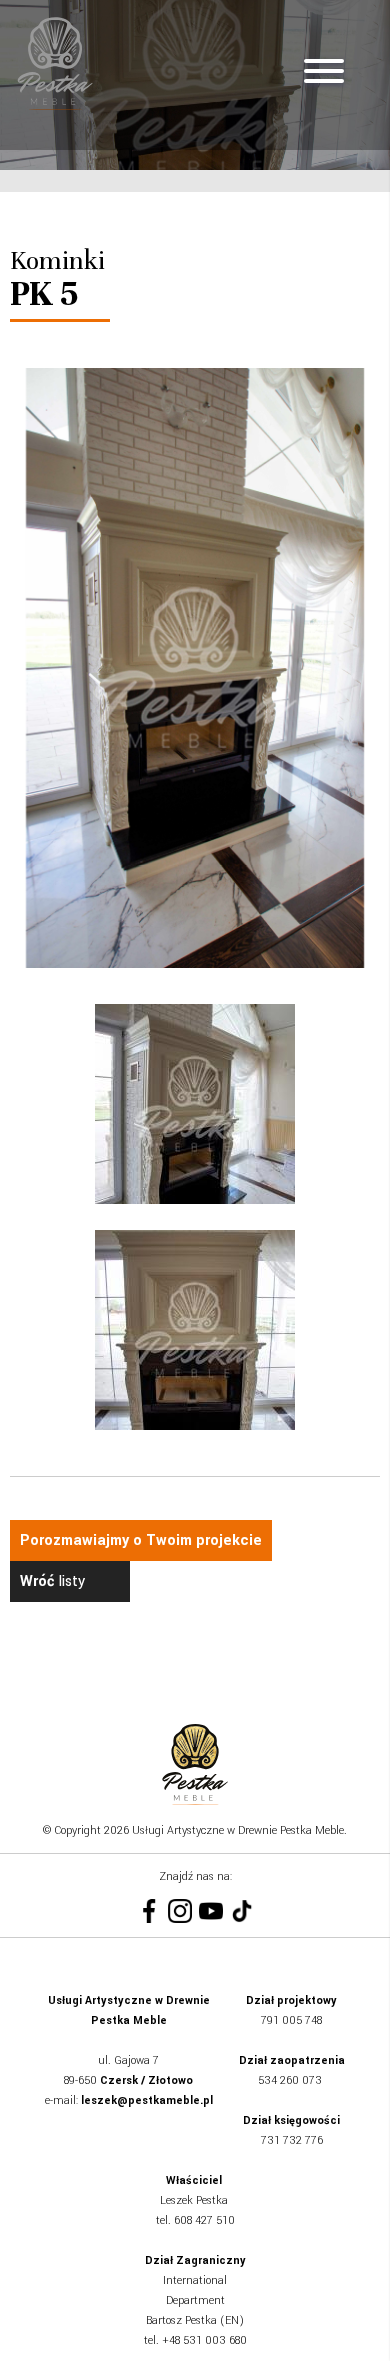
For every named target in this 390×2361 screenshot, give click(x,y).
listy (52, 1581)
